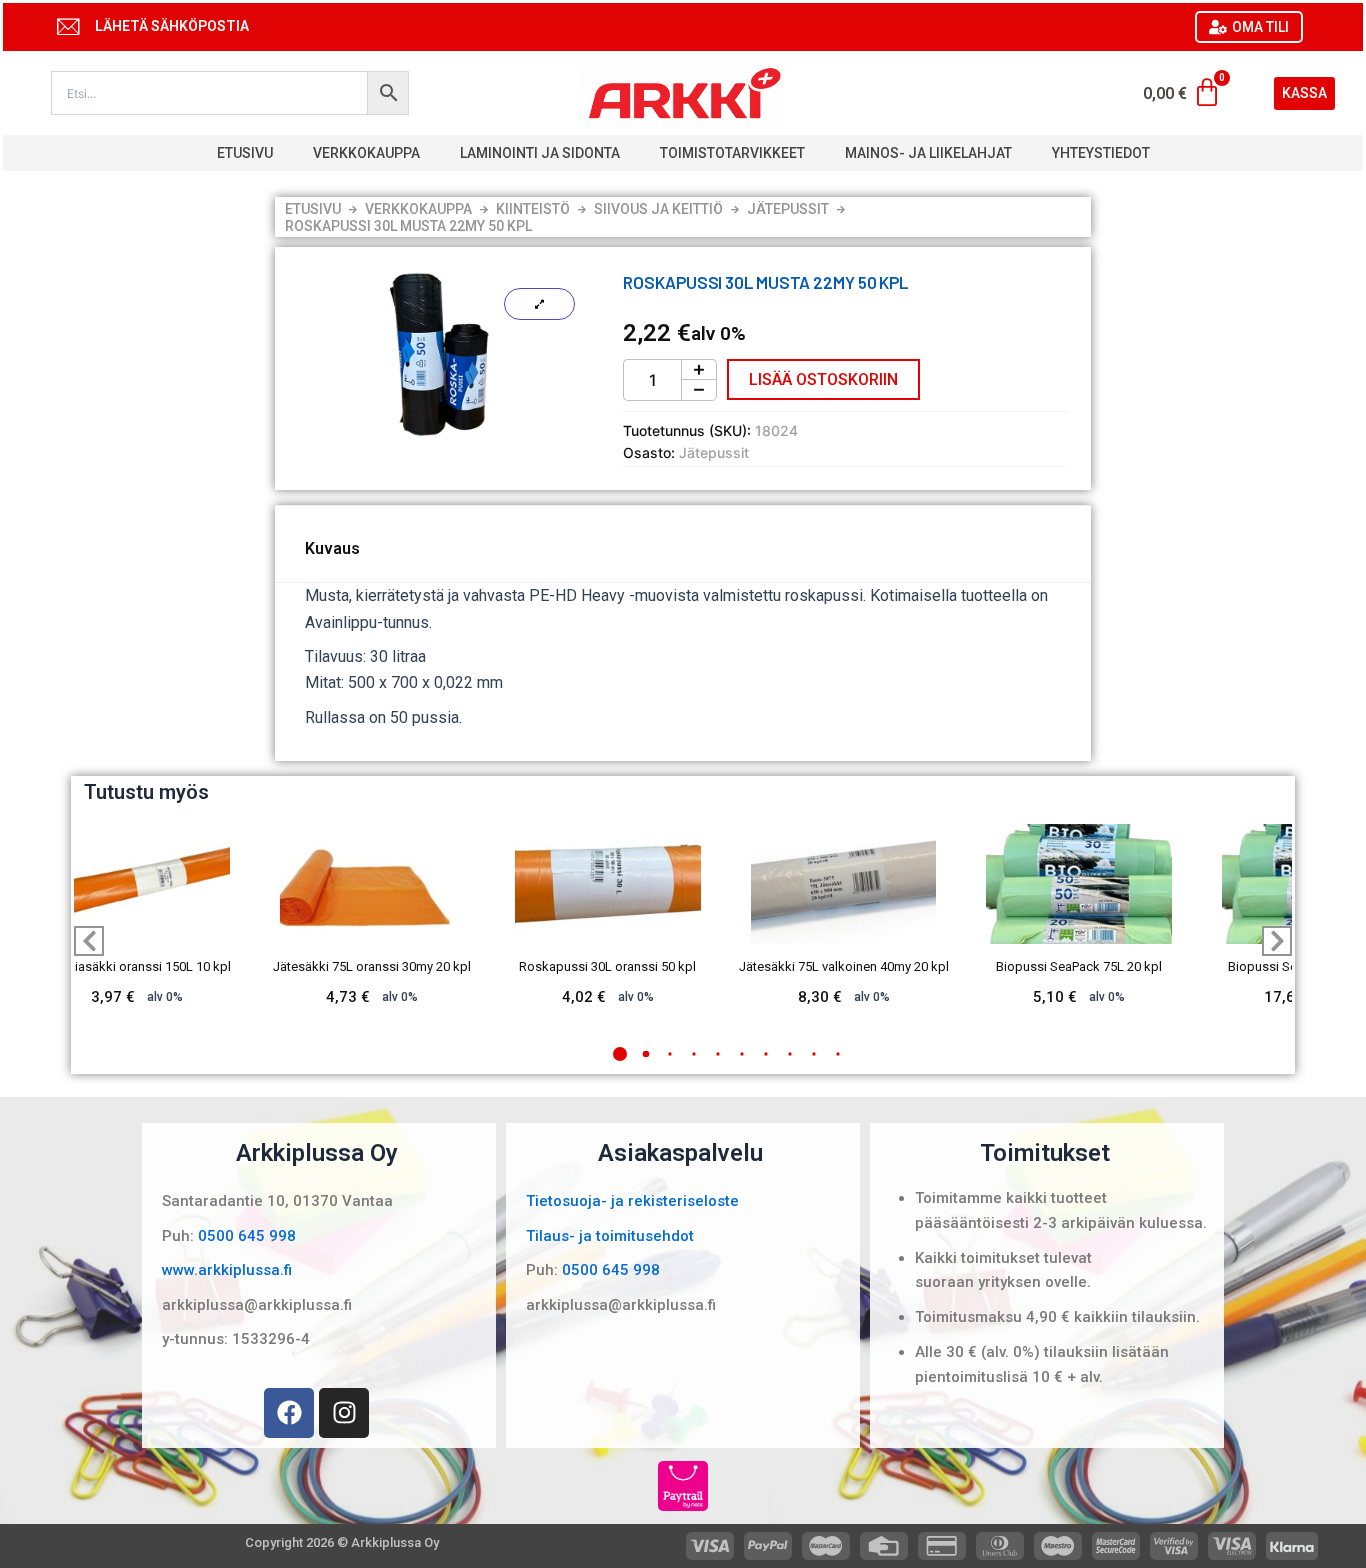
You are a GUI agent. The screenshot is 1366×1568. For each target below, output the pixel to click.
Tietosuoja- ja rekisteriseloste (632, 1201)
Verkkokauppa (366, 153)
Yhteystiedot (1101, 153)
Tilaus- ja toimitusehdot (610, 1236)
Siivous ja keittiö (658, 209)
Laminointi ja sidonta (540, 153)
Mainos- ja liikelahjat (928, 153)
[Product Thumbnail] (539, 304)
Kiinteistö (533, 209)
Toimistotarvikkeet (732, 153)
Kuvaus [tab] (332, 548)
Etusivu (245, 153)
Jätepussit (788, 209)
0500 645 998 (247, 1236)
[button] (620, 1054)
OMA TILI (1260, 27)
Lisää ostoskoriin (823, 379)
